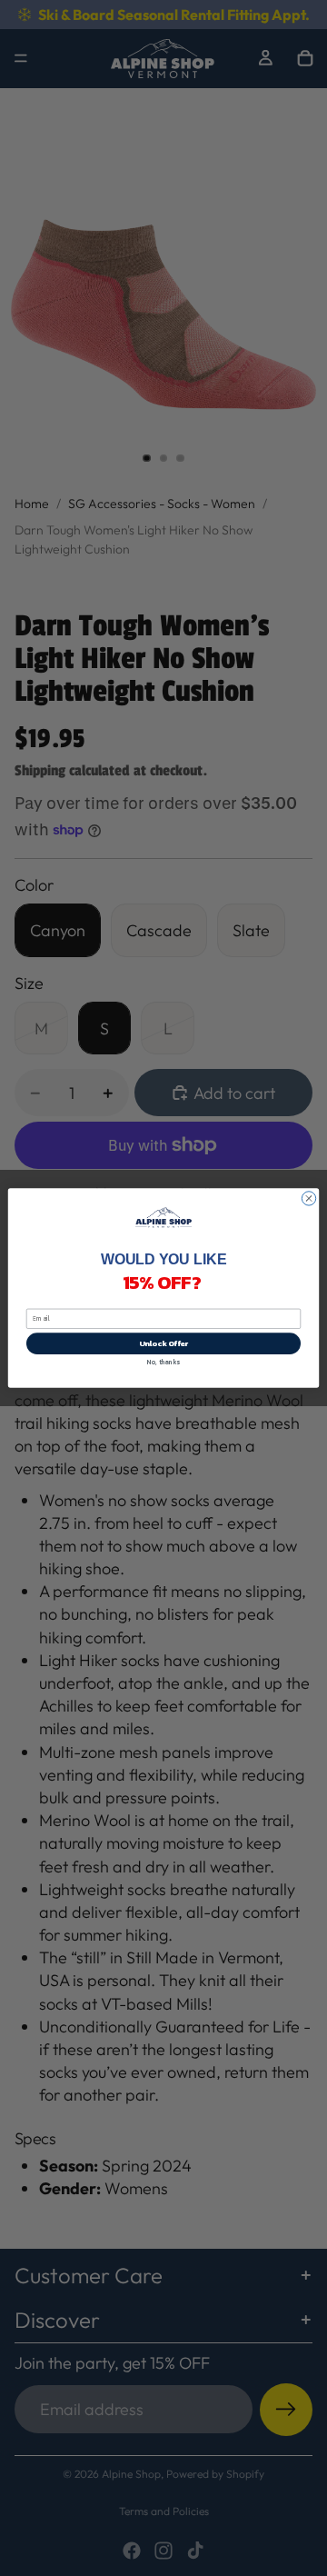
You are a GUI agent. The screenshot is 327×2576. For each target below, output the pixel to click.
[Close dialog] (308, 1198)
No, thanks (163, 1362)
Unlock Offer (164, 1343)
